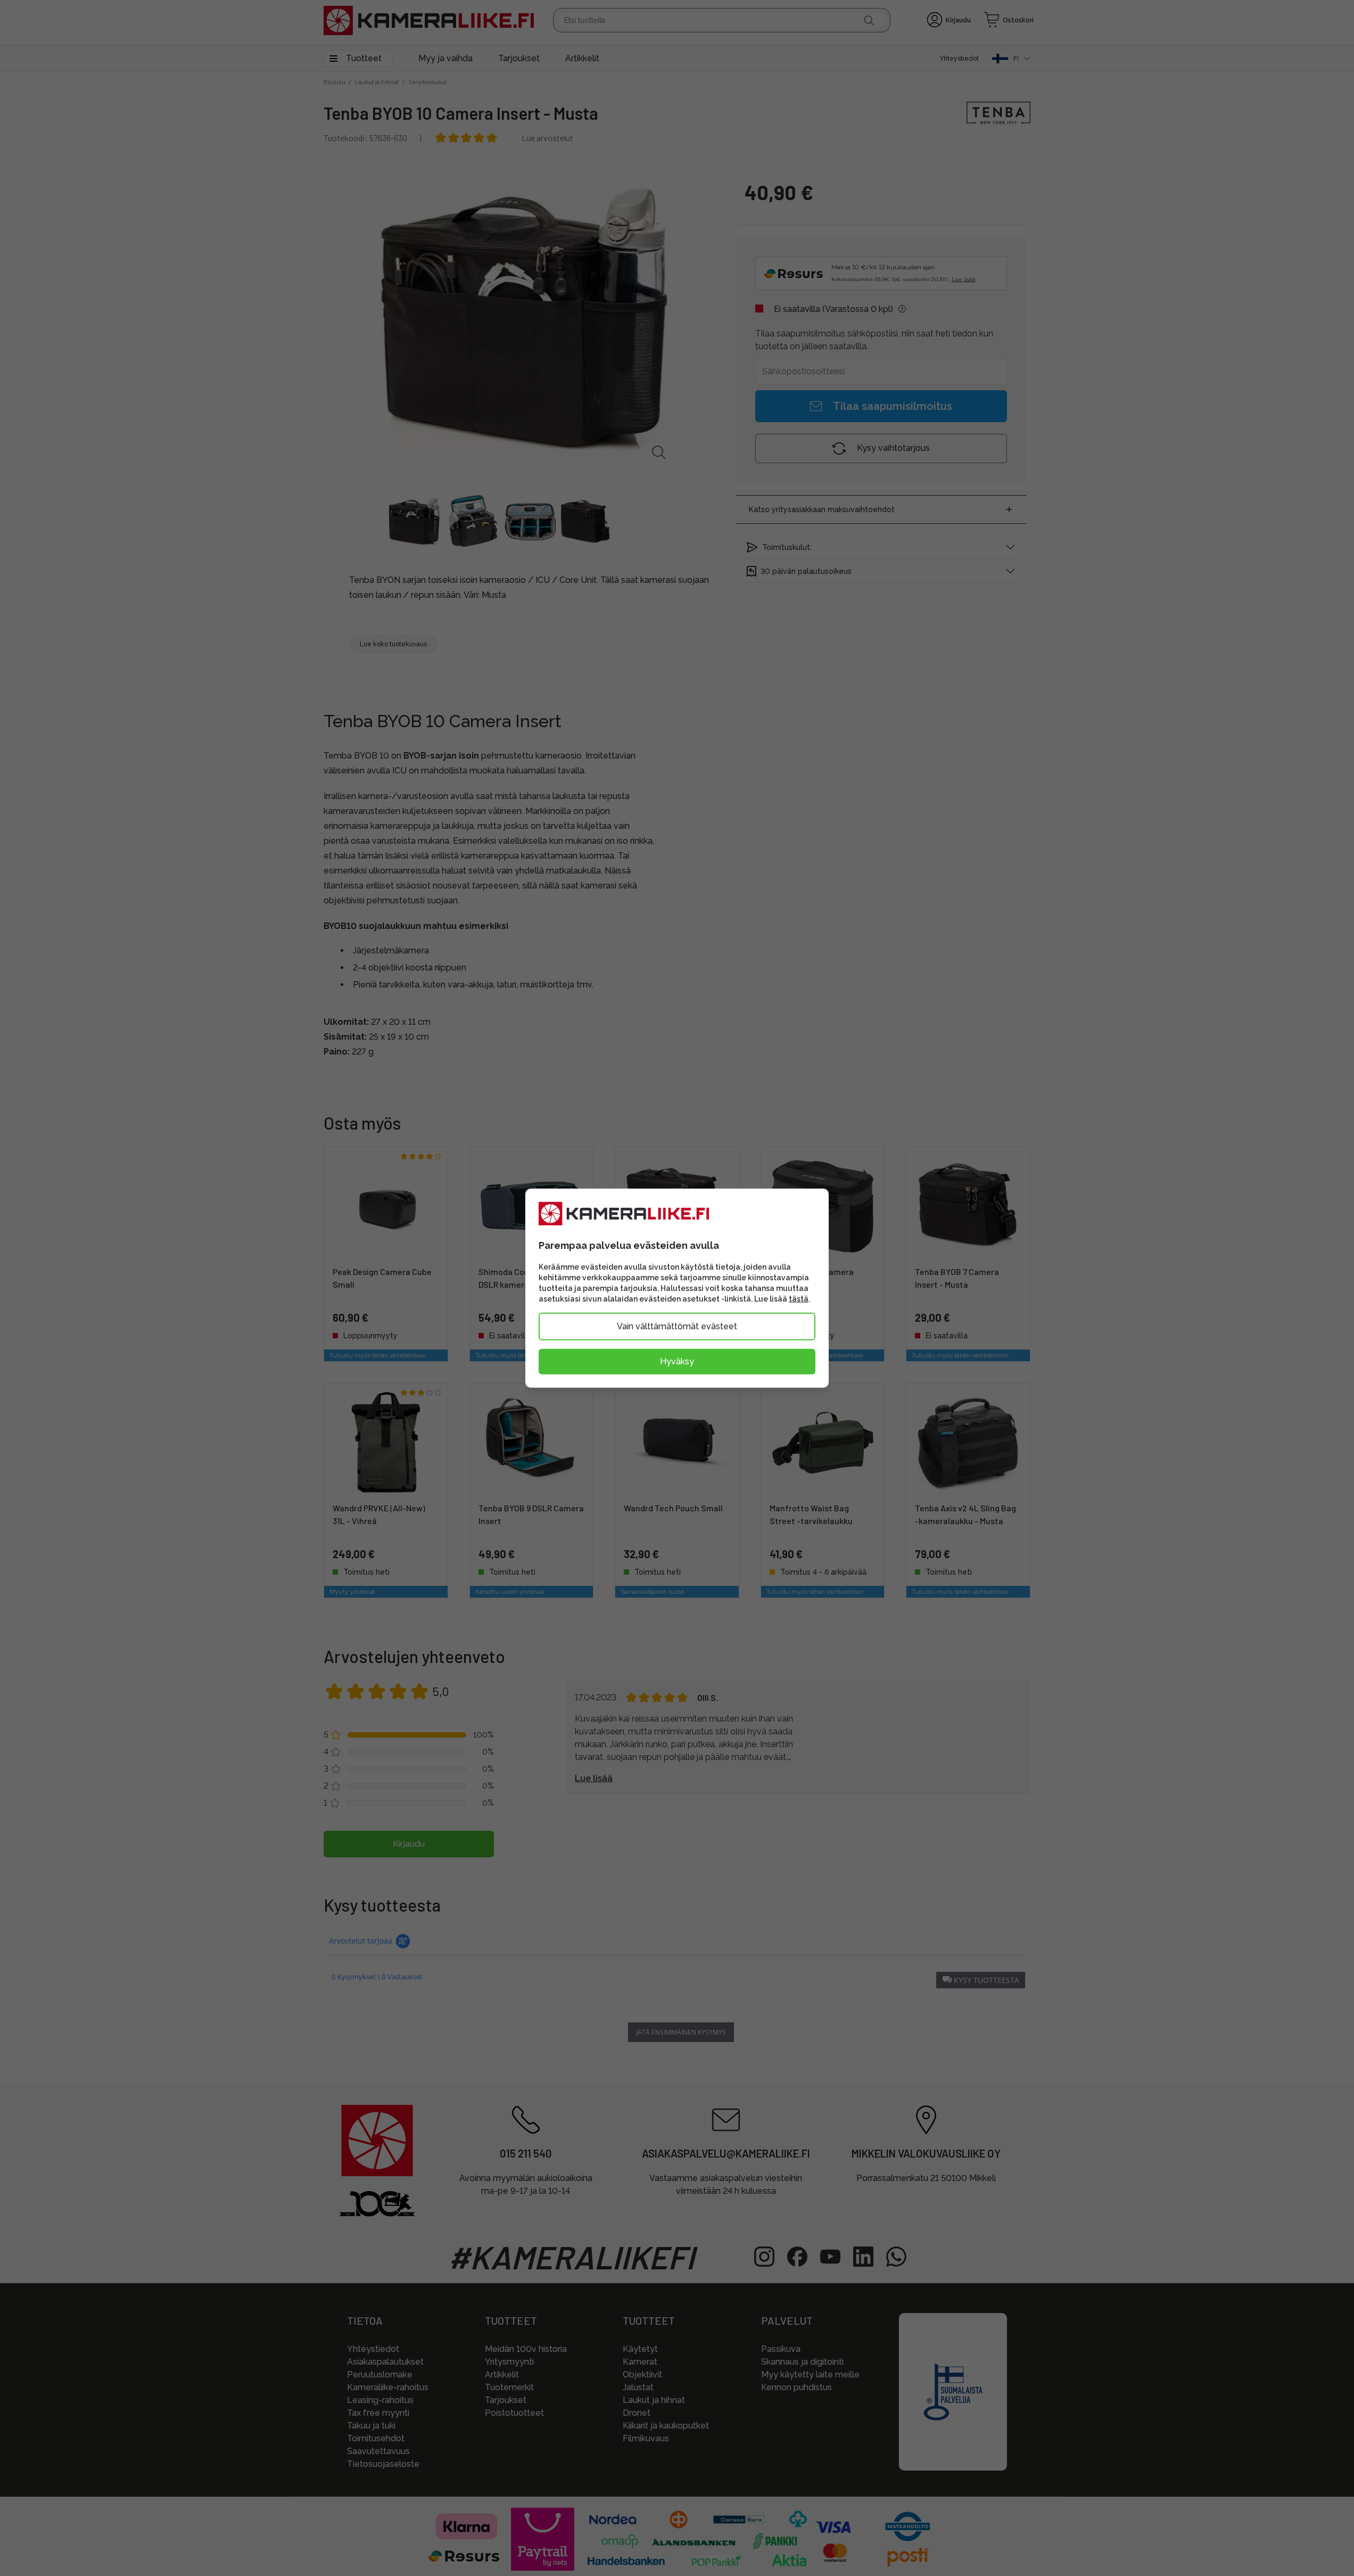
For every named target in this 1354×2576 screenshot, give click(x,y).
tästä (799, 1299)
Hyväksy (677, 1361)
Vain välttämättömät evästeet (677, 1326)
